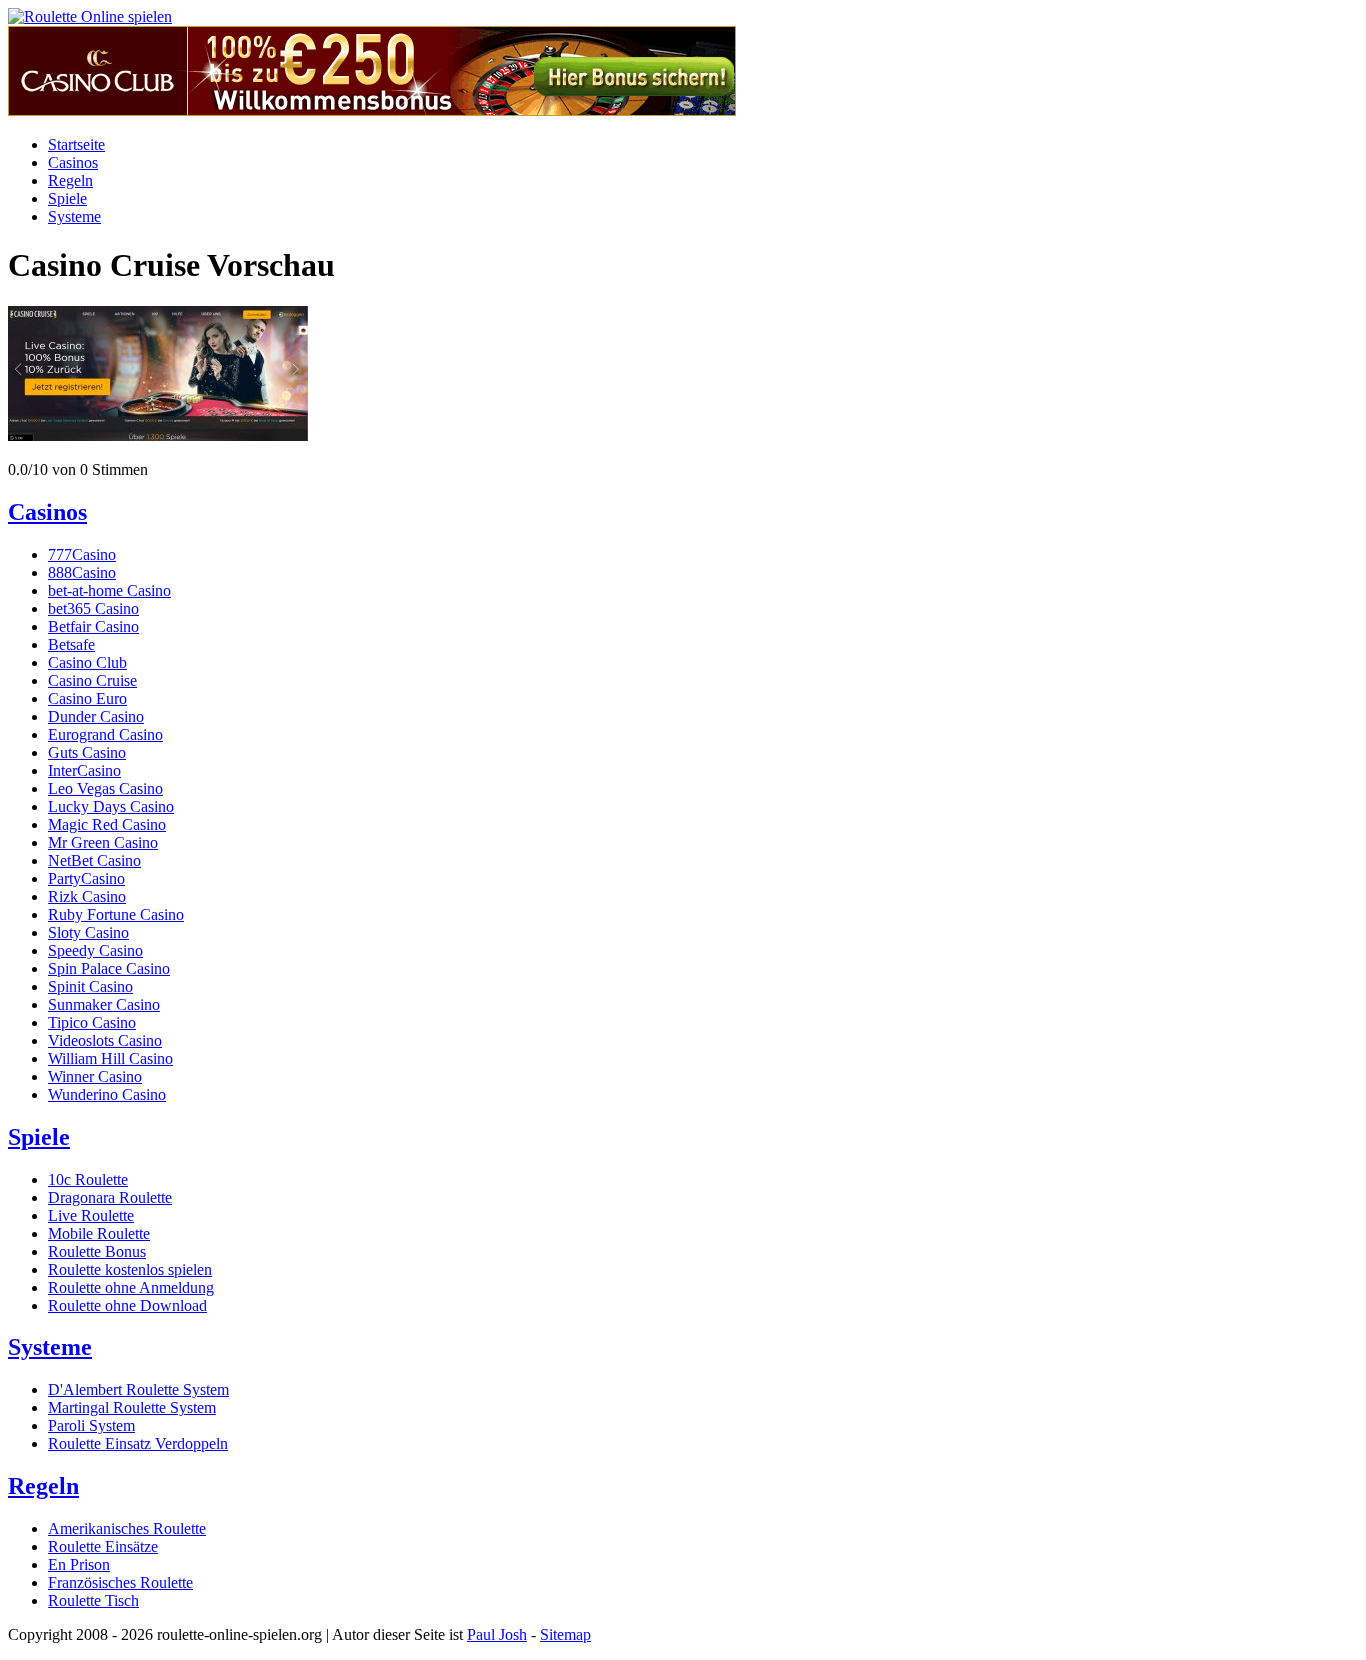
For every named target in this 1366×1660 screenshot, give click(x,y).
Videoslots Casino (105, 1040)
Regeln (70, 180)
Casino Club (87, 662)
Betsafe (71, 644)
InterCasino (84, 770)
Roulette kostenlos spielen (130, 1269)
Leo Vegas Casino (105, 788)
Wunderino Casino (107, 1094)
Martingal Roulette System (132, 1407)
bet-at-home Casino (109, 590)
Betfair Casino (93, 626)
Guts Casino (87, 752)
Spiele (67, 198)
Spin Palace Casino (109, 968)
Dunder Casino (96, 716)
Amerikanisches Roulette (127, 1528)
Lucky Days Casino (111, 806)
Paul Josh (497, 1634)
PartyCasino (86, 878)
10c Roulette (88, 1179)
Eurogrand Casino (105, 734)
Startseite (76, 144)
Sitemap (565, 1634)
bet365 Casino (93, 608)
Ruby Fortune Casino (116, 914)
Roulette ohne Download (127, 1305)
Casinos (73, 162)
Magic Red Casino (107, 824)
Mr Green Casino (103, 842)
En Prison (79, 1564)
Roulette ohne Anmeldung (131, 1287)
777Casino (82, 554)
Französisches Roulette (120, 1582)
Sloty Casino (88, 932)
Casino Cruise (92, 680)
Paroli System (91, 1425)
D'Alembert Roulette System (138, 1389)
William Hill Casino (110, 1058)
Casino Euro (87, 698)
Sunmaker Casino (104, 1004)
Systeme (74, 216)
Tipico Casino (92, 1022)
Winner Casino (95, 1076)
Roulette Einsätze (103, 1546)
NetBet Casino (94, 860)
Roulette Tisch (93, 1600)
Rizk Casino (87, 896)
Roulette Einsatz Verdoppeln (138, 1443)
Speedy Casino (95, 950)
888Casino (82, 572)
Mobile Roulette (99, 1233)
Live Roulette (91, 1215)
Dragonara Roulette (110, 1197)
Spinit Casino (90, 986)
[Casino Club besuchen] (372, 110)
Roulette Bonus (97, 1251)
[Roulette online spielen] (90, 16)
